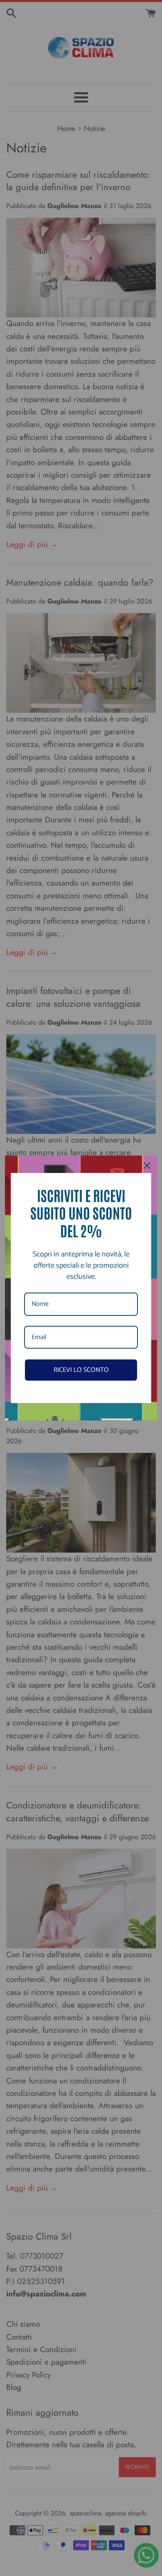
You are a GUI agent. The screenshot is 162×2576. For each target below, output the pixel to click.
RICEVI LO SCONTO (81, 1370)
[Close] (147, 1165)
